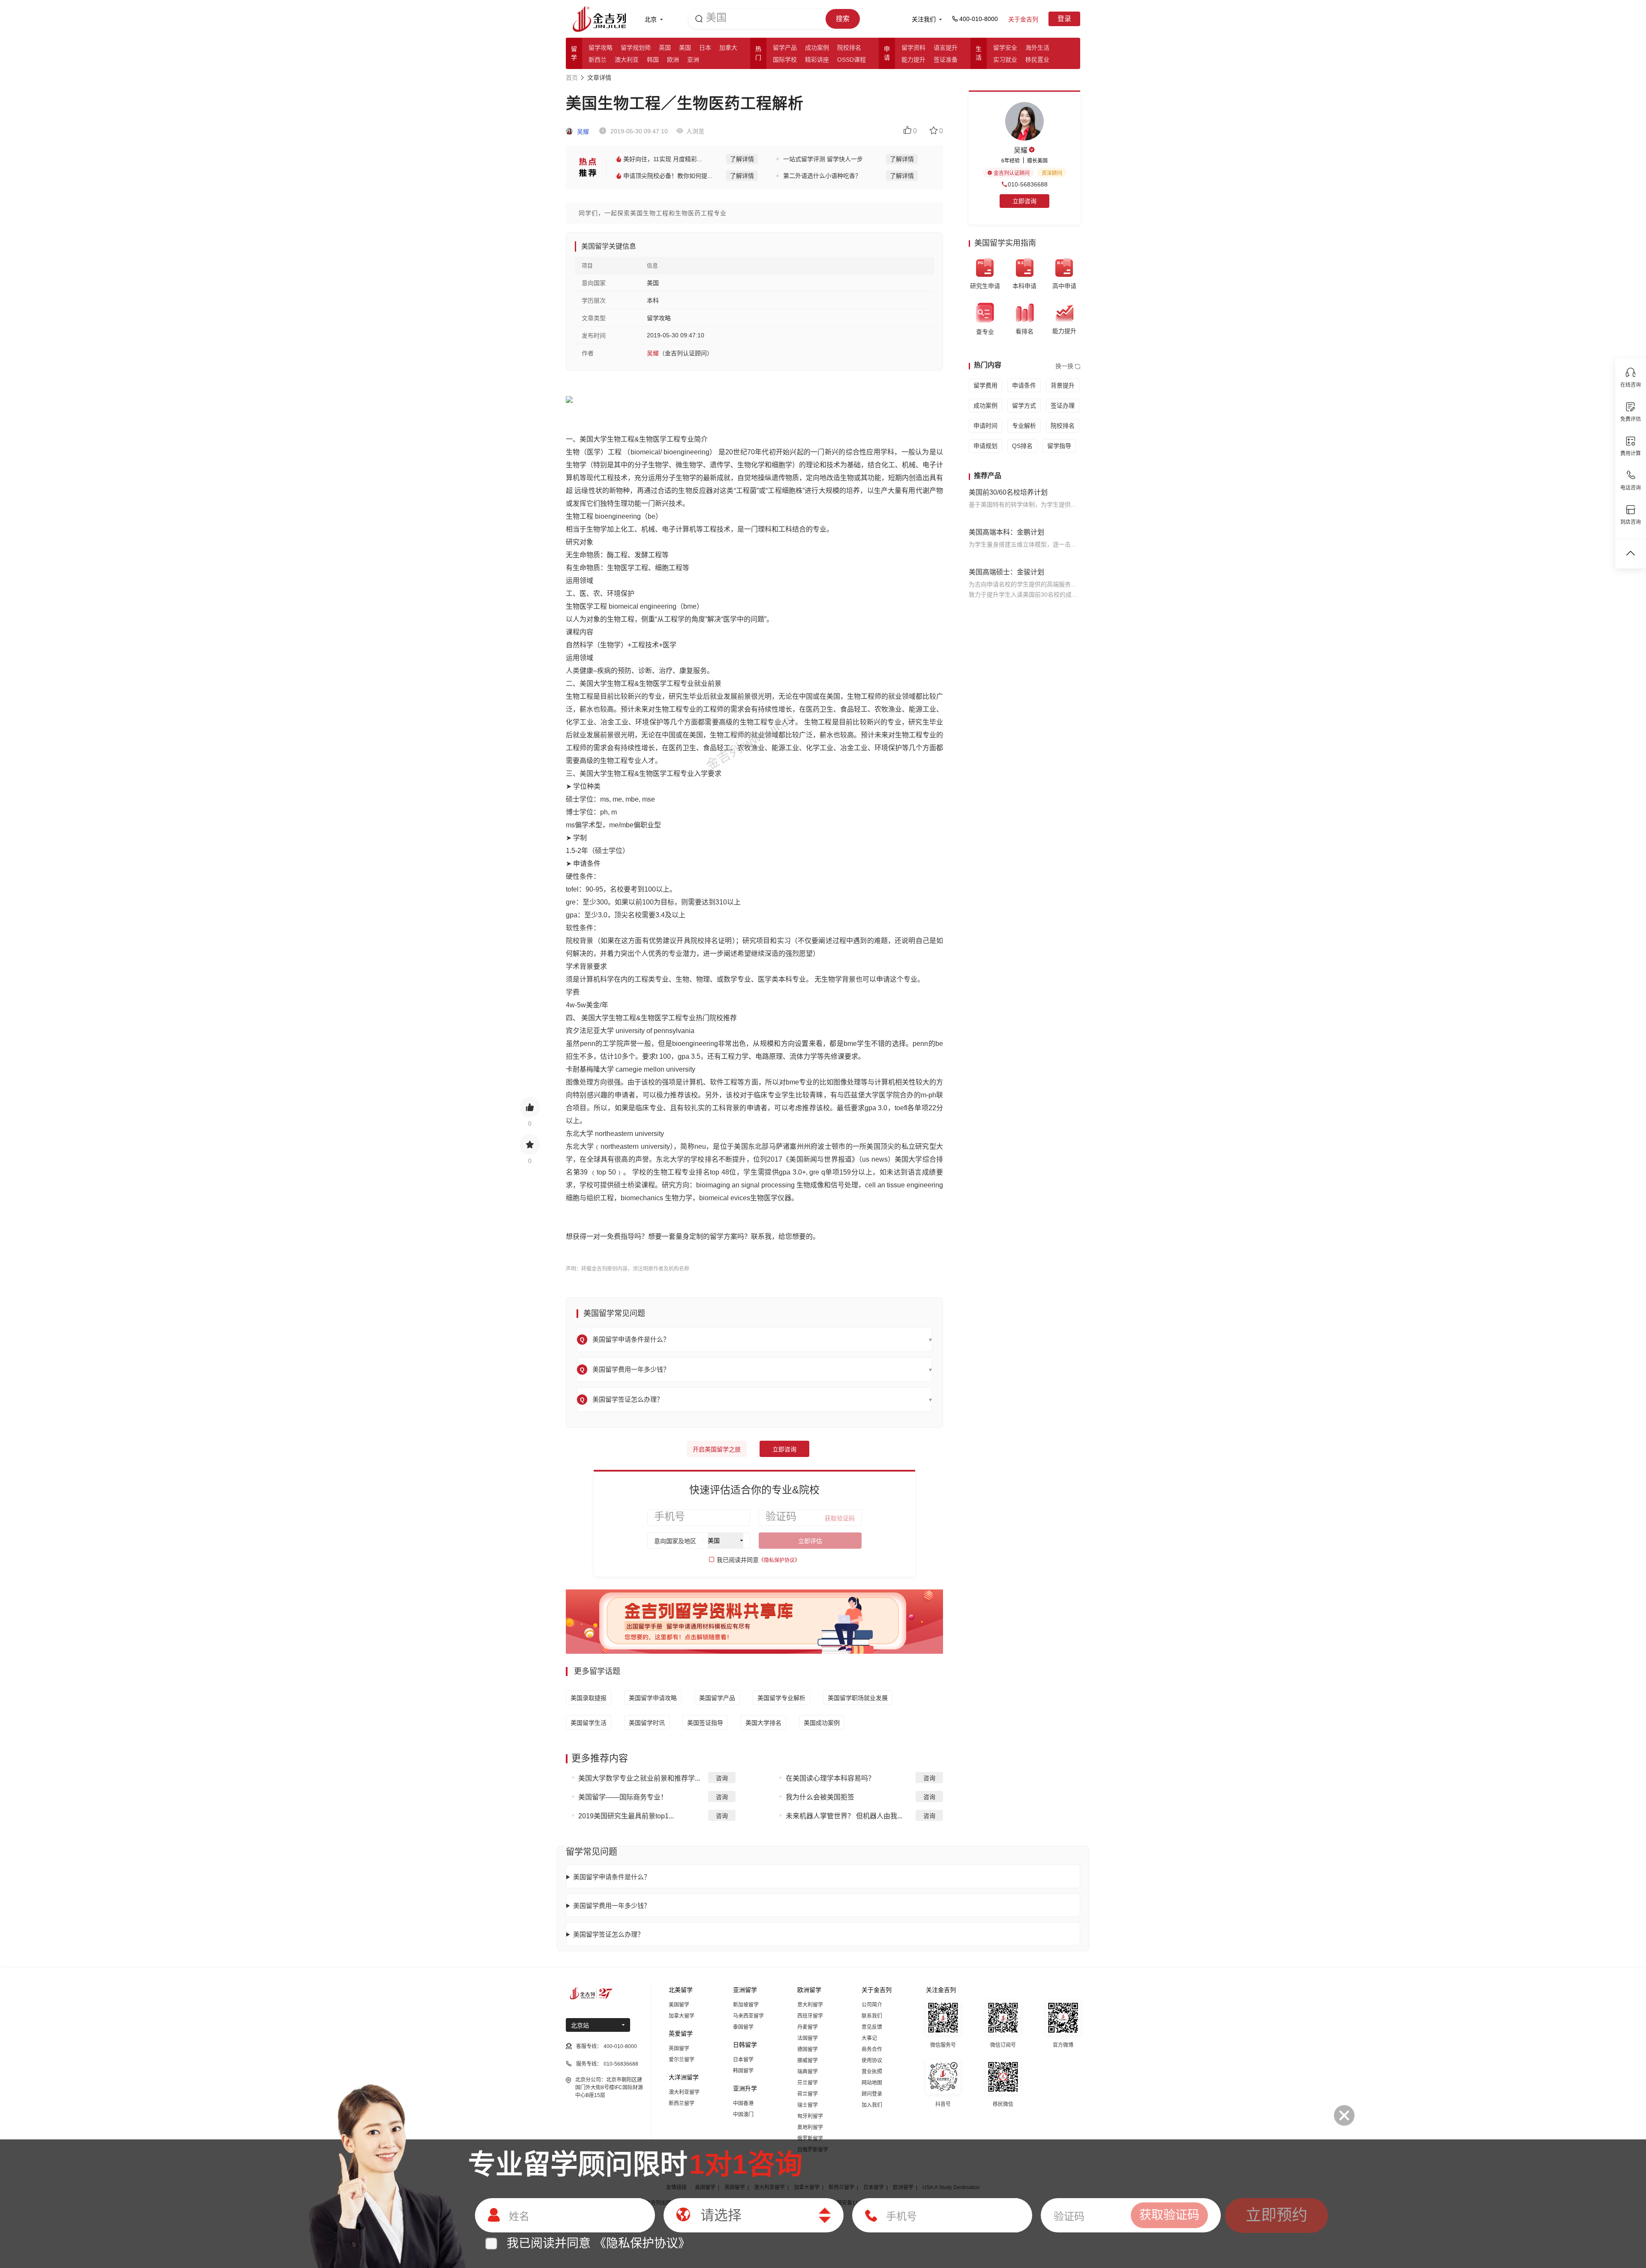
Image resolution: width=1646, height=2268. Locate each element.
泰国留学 (743, 2027)
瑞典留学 (808, 2072)
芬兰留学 (808, 2083)
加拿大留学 (682, 2016)
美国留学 (679, 2005)
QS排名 (1022, 446)
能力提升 (913, 60)
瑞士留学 (808, 2105)
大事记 (869, 2038)
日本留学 (743, 2060)
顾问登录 (872, 2094)
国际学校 (785, 60)
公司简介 (872, 2005)
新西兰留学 (682, 2103)
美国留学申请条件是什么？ (612, 1877)
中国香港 (743, 2103)
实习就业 (1005, 60)
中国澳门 (743, 2115)
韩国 (653, 60)
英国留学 (679, 2049)
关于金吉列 (1023, 19)
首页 (572, 78)
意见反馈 (872, 2027)
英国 (665, 48)
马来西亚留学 (748, 2016)
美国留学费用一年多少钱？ (612, 1906)
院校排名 (849, 48)
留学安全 (1005, 48)
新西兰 (598, 60)
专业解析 (1024, 426)
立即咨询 (784, 1449)
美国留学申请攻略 (653, 1698)
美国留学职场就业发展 (858, 1698)
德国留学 (808, 2049)
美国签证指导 (705, 1723)
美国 (685, 48)
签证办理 (1063, 406)
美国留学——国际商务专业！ (623, 1797)
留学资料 (913, 48)
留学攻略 (601, 48)
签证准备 (946, 60)
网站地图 (872, 2083)
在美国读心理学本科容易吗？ (830, 1778)
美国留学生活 (589, 1723)
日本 (705, 48)
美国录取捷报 (589, 1698)
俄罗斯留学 (810, 2139)
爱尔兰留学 (682, 2060)
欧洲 (673, 60)
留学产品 (785, 48)
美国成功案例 (822, 1723)
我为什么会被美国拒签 (820, 1797)
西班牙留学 (810, 2016)
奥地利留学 (810, 2127)
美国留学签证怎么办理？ (608, 1934)
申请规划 (985, 446)
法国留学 (808, 2038)
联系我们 (872, 2016)
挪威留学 (808, 2061)
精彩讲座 (817, 60)
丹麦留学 (808, 2027)
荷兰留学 (808, 2094)
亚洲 (693, 60)
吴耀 (582, 132)
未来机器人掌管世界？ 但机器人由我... (844, 1816)
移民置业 (1037, 60)
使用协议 (872, 2061)
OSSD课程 (852, 60)
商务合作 (872, 2049)
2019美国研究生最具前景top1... (626, 1816)
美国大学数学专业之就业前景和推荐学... (639, 1778)
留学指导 (1059, 446)
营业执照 (872, 2072)
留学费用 (985, 385)
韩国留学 (743, 2071)
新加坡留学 (746, 2005)
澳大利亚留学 (684, 2092)
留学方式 (1024, 406)
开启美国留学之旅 (717, 1449)
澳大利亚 (627, 60)
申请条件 (1024, 385)
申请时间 (985, 426)
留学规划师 (636, 48)
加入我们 (872, 2105)
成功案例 (817, 48)
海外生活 (1037, 48)
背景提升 (1063, 385)
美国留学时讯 (647, 1723)
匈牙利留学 (810, 2116)
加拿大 (728, 48)
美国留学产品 (717, 1698)
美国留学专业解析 (781, 1698)
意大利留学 (810, 2005)
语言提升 (946, 48)
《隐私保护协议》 (779, 1560)
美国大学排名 (763, 1723)
